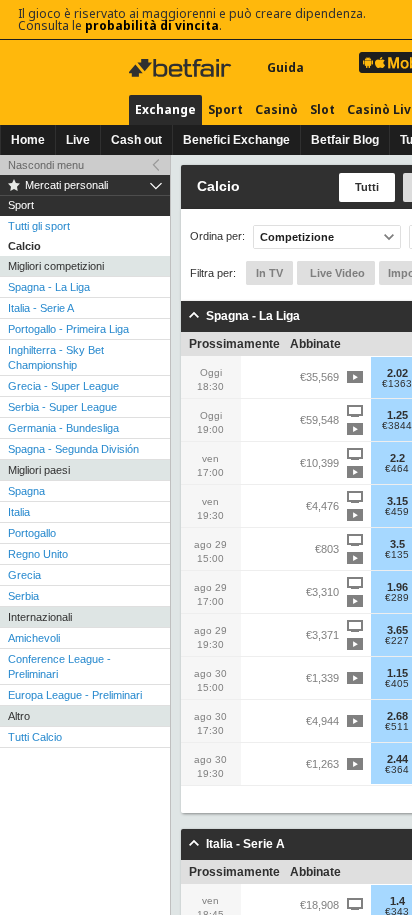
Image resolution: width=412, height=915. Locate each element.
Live (78, 140)
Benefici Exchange (236, 140)
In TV (269, 273)
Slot (322, 109)
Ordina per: (217, 236)
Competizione (297, 237)
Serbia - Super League (62, 407)
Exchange (165, 109)
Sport (225, 109)
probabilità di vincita (152, 25)
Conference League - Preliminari (59, 666)
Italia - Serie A (41, 308)
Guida (285, 67)
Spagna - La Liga (49, 287)
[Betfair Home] (182, 68)
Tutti (367, 187)
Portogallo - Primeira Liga (68, 329)
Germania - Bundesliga (63, 428)
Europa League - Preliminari (75, 695)
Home (28, 140)
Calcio (24, 246)
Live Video (336, 273)
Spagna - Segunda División (73, 449)
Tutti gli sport (39, 226)
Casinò (276, 109)
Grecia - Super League (63, 386)
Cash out (136, 140)
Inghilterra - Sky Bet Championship (56, 357)
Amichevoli (34, 638)
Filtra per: (213, 273)
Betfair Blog (345, 140)
